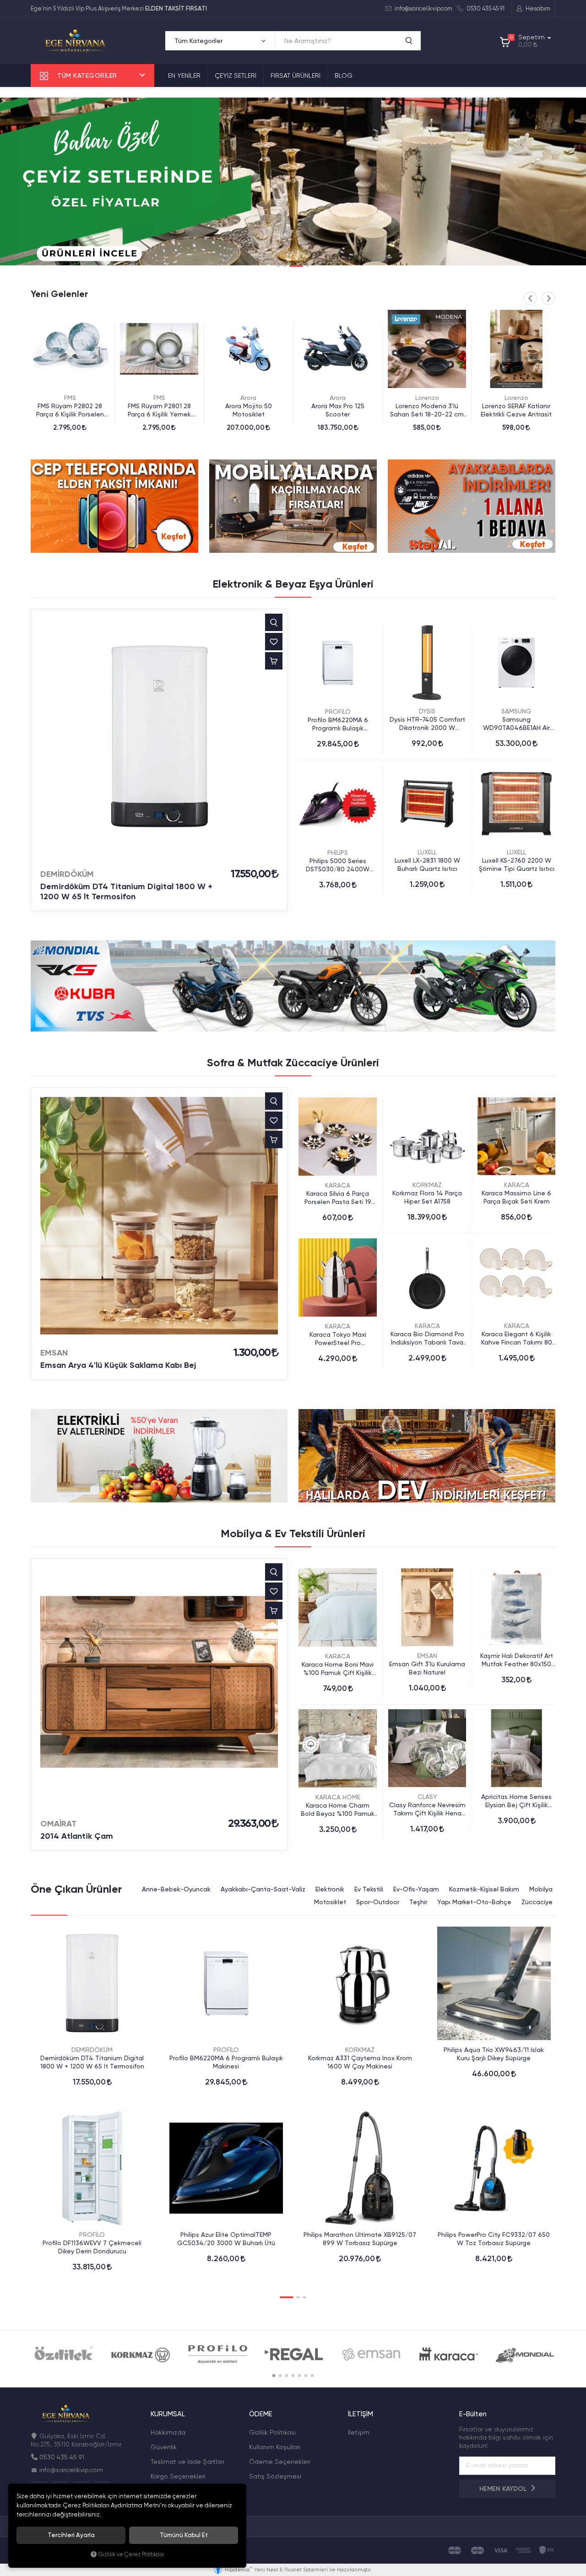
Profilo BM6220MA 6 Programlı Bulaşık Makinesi (338, 724)
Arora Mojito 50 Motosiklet (159, 410)
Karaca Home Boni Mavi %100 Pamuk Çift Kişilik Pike (338, 1669)
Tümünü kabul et (184, 2535)
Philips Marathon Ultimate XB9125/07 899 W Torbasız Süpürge (360, 2239)
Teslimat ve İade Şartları (187, 2462)
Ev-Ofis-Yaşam (416, 1889)
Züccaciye (537, 1902)
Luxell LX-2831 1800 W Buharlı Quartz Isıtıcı (427, 864)
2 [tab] (285, 266)
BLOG (344, 76)
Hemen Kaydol (504, 2489)
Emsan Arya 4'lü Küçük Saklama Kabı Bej (118, 1365)
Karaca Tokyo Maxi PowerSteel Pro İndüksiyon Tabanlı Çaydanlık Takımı (338, 1339)
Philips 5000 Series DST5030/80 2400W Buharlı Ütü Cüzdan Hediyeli (338, 865)
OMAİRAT (58, 1824)
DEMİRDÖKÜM (67, 874)
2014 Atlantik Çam (77, 1836)
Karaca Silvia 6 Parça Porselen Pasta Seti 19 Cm (338, 1198)
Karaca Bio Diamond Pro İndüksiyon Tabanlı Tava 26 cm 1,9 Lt (427, 1338)
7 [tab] (312, 2376)
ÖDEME (261, 2414)
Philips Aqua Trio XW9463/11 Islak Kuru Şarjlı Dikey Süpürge (494, 2054)
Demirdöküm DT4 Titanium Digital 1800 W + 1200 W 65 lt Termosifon (126, 891)
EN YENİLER (184, 76)
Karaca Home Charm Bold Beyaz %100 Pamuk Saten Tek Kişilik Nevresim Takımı (338, 1810)
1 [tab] (278, 266)
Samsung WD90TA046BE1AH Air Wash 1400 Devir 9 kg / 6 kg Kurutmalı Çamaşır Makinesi (517, 724)
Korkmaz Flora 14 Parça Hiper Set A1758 (427, 1197)
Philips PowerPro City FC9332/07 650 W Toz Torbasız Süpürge (494, 2239)
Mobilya (541, 1889)
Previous (530, 298)
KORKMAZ (427, 1185)
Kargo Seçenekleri (178, 2476)
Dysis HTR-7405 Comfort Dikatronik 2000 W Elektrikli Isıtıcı (427, 724)
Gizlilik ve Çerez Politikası (131, 2554)
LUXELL (427, 852)
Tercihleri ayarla (71, 2535)
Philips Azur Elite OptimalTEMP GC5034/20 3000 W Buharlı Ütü (226, 2239)
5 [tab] (299, 2376)
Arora (159, 398)
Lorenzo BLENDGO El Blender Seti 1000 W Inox (516, 410)
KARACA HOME (338, 1797)
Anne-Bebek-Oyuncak (176, 1889)
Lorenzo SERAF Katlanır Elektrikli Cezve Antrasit (427, 410)
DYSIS (427, 711)
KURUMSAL (168, 2414)
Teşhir (418, 1902)
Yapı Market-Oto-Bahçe (474, 1902)
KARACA (338, 1185)
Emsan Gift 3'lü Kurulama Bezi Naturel (427, 1668)
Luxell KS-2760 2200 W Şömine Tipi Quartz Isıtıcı (517, 864)
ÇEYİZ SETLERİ (236, 76)
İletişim (359, 2432)
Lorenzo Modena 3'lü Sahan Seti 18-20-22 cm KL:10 (338, 410)
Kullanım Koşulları (275, 2447)
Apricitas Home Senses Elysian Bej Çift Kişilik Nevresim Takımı (516, 1801)
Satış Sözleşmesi (275, 2476)
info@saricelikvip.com (423, 8)
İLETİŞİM (361, 2414)
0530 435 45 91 (485, 8)
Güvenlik (164, 2447)
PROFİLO (338, 712)
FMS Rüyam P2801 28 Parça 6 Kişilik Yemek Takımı (70, 410)
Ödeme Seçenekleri (280, 2462)
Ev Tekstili (369, 1889)
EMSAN (54, 1353)
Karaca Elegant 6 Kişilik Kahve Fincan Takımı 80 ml (517, 1338)
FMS (70, 398)
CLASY (427, 1797)
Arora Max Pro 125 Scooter (249, 410)
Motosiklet (330, 1902)
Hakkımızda (168, 2432)
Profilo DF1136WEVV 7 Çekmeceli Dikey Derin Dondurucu (92, 2247)
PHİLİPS (338, 853)
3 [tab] (291, 266)
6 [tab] (306, 2376)
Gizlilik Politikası (272, 2432)
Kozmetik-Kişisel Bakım (484, 1889)
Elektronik (330, 1889)
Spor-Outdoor (378, 1902)
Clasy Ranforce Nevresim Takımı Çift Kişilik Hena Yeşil (427, 1809)
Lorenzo (338, 398)
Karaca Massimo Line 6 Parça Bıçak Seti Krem (516, 1197)
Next (548, 298)
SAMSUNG (516, 711)
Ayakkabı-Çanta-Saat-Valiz (263, 1889)
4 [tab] (303, 266)
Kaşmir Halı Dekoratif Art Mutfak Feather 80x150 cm (517, 1660)
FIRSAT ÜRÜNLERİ (296, 76)
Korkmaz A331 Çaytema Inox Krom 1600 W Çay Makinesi (360, 2062)
